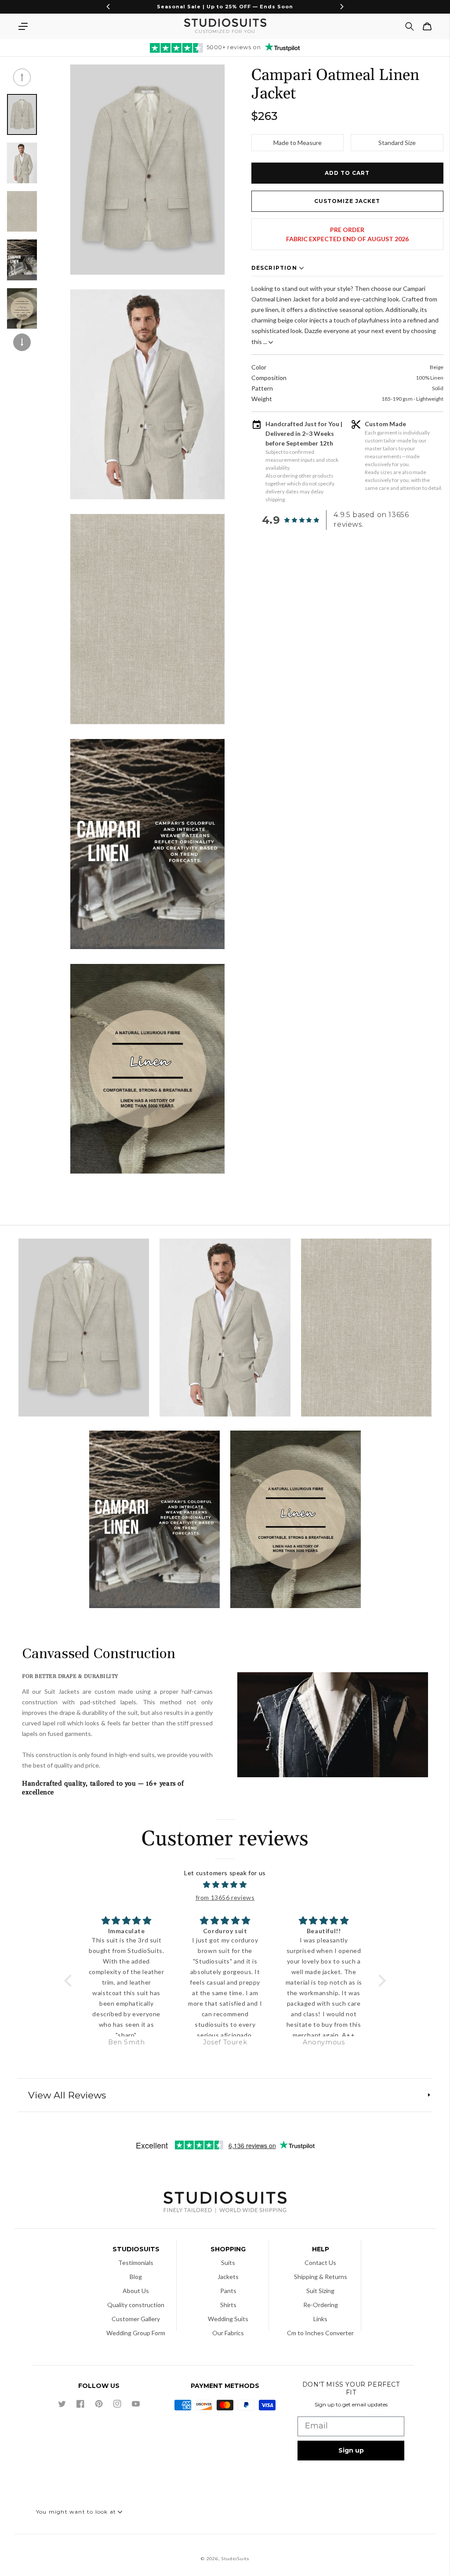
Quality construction (136, 2305)
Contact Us (320, 2263)
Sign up (351, 2450)
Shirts (228, 2305)
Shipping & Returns (321, 2277)
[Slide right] (22, 342)
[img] (225, 1885)
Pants (228, 2291)
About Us (136, 2291)
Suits (228, 2263)
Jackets (228, 2277)
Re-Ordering (321, 2305)
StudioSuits (235, 2559)
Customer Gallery (136, 2319)
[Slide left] (22, 77)
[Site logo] (225, 2203)
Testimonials (136, 2263)
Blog (136, 2277)
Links (320, 2319)
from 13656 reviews (225, 1897)
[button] (23, 26)
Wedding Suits (228, 2319)
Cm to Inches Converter (320, 2333)
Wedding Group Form (136, 2333)
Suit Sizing (320, 2291)
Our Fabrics (228, 2333)
